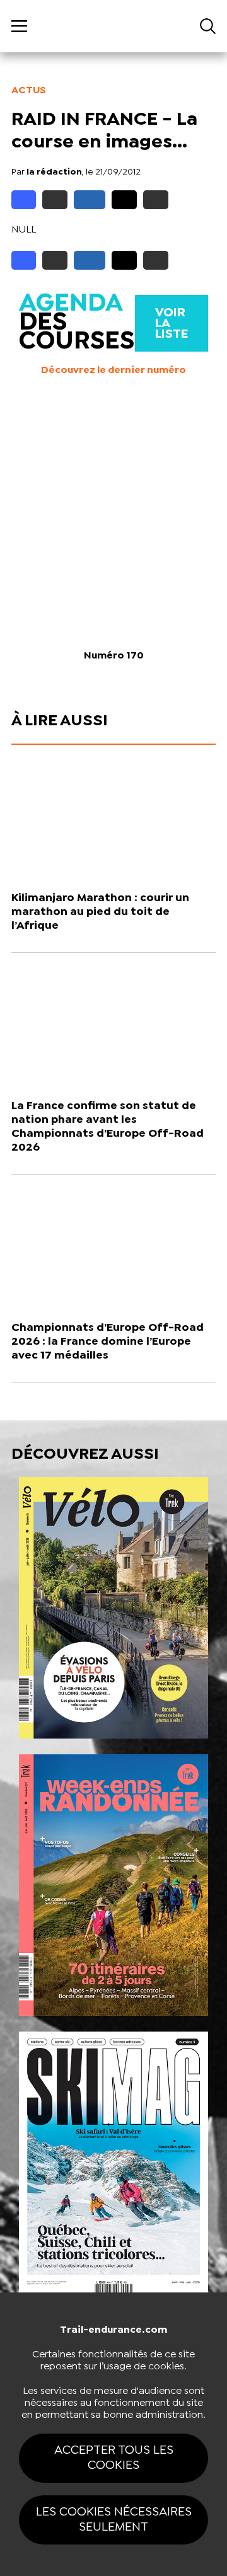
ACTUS (29, 90)
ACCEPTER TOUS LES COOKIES (114, 2458)
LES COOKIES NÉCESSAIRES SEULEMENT (114, 2520)
